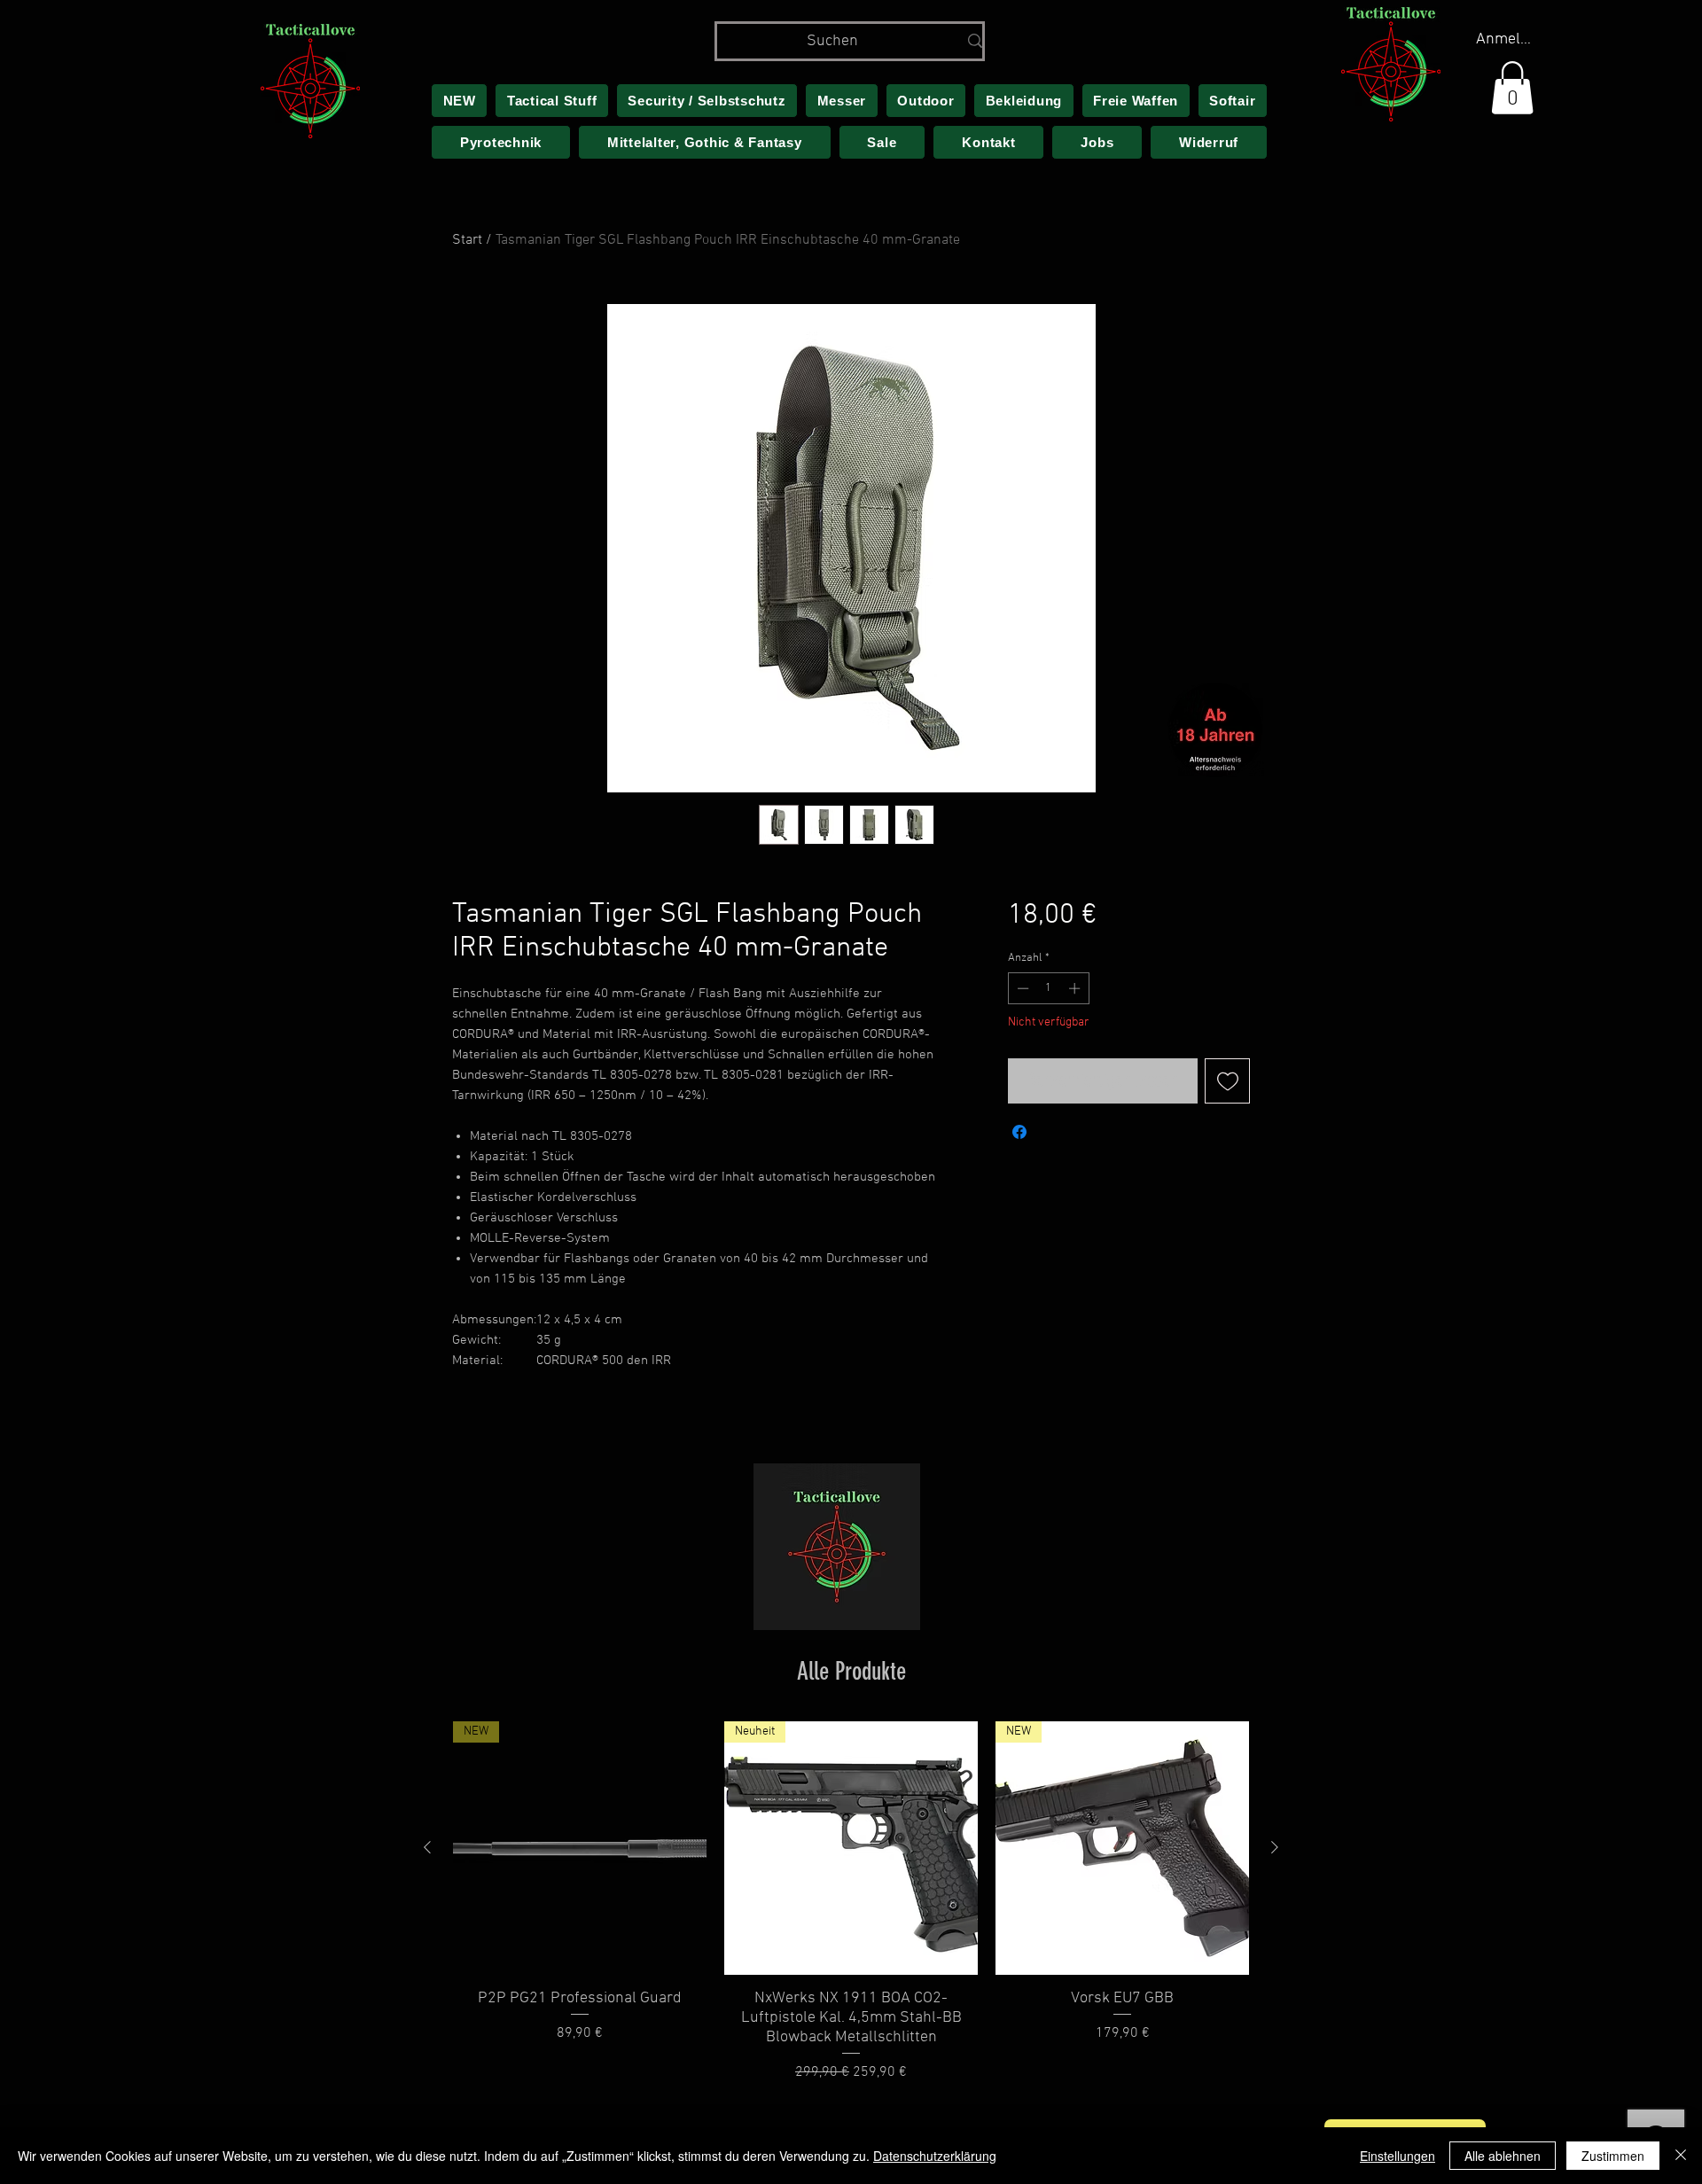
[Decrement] (1021, 988)
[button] (1512, 88)
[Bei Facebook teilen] (1019, 1132)
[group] (851, 1902)
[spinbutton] (1048, 988)
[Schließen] (1681, 2156)
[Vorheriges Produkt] (427, 1847)
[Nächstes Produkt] (1275, 1847)
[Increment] (1076, 988)
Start (467, 240)
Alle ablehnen (1503, 2156)
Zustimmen (1613, 2156)
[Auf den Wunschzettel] (1227, 1081)
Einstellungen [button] (1398, 2156)
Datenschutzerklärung (935, 2156)
